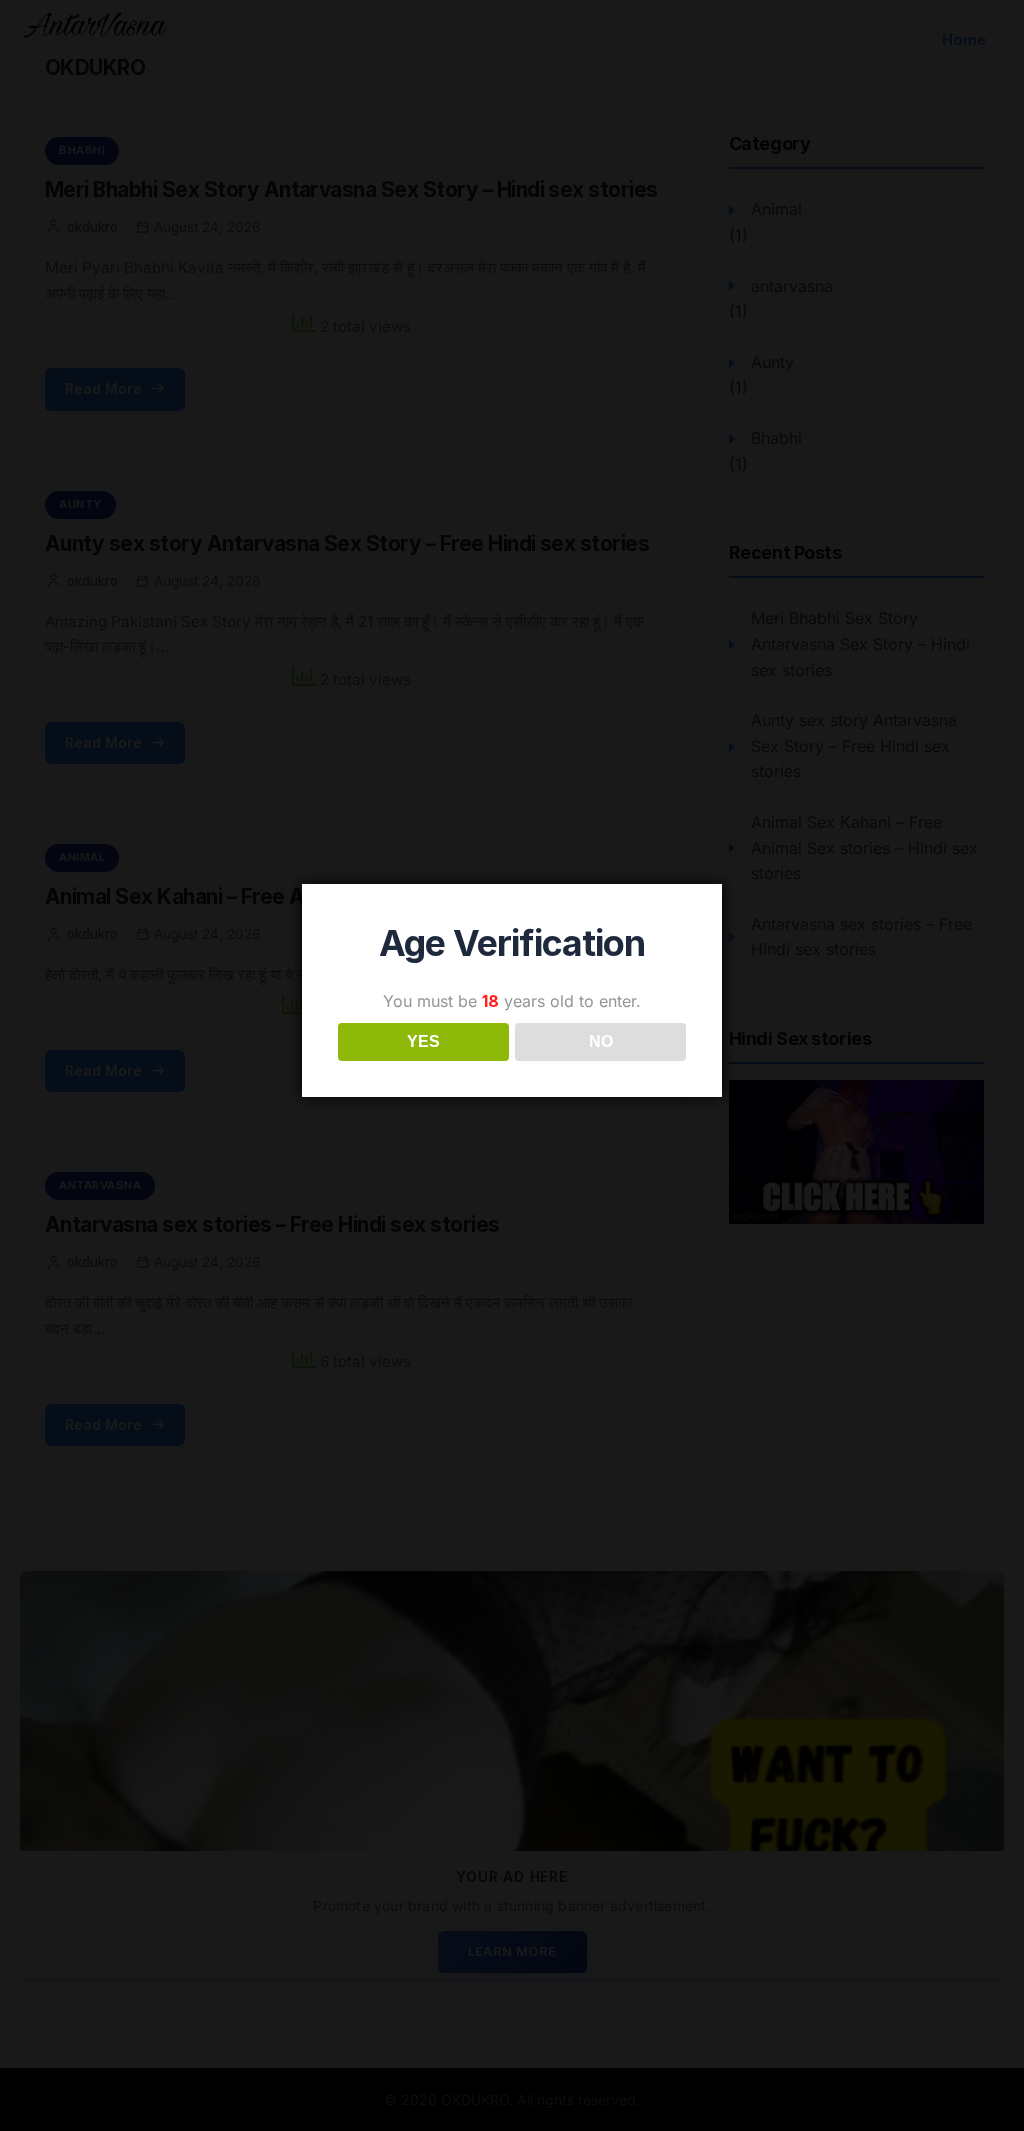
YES (423, 1041)
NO (601, 1041)
